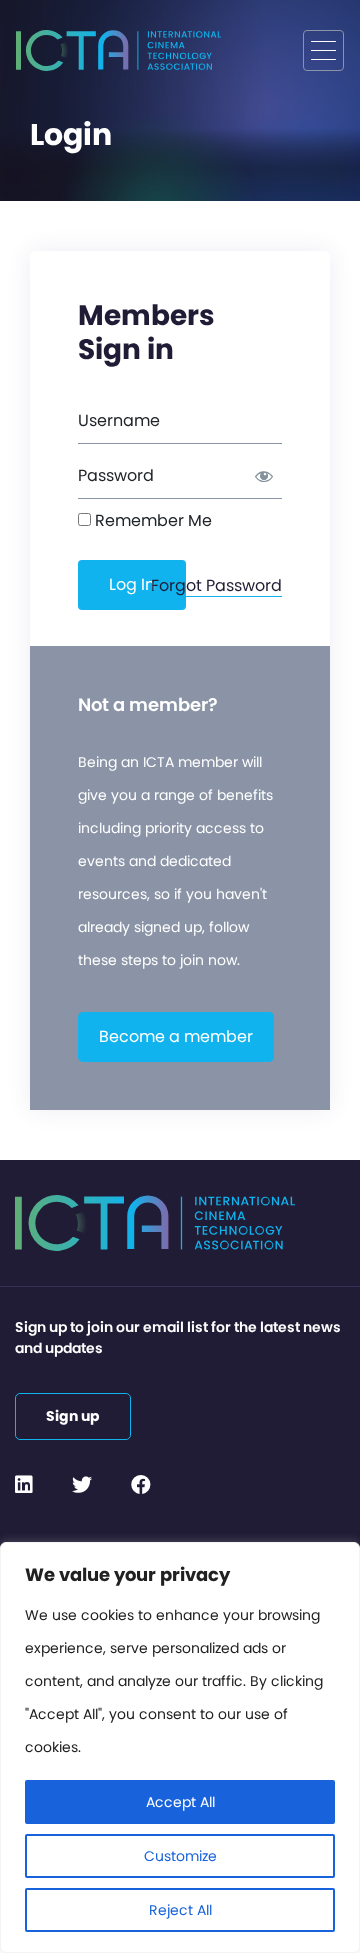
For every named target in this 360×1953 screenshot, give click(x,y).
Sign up (73, 1416)
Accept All (180, 1802)
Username (119, 420)
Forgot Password (216, 585)
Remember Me (151, 520)
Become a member (176, 1036)
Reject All (180, 1910)
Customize (180, 1856)
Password (116, 475)
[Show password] (257, 476)
